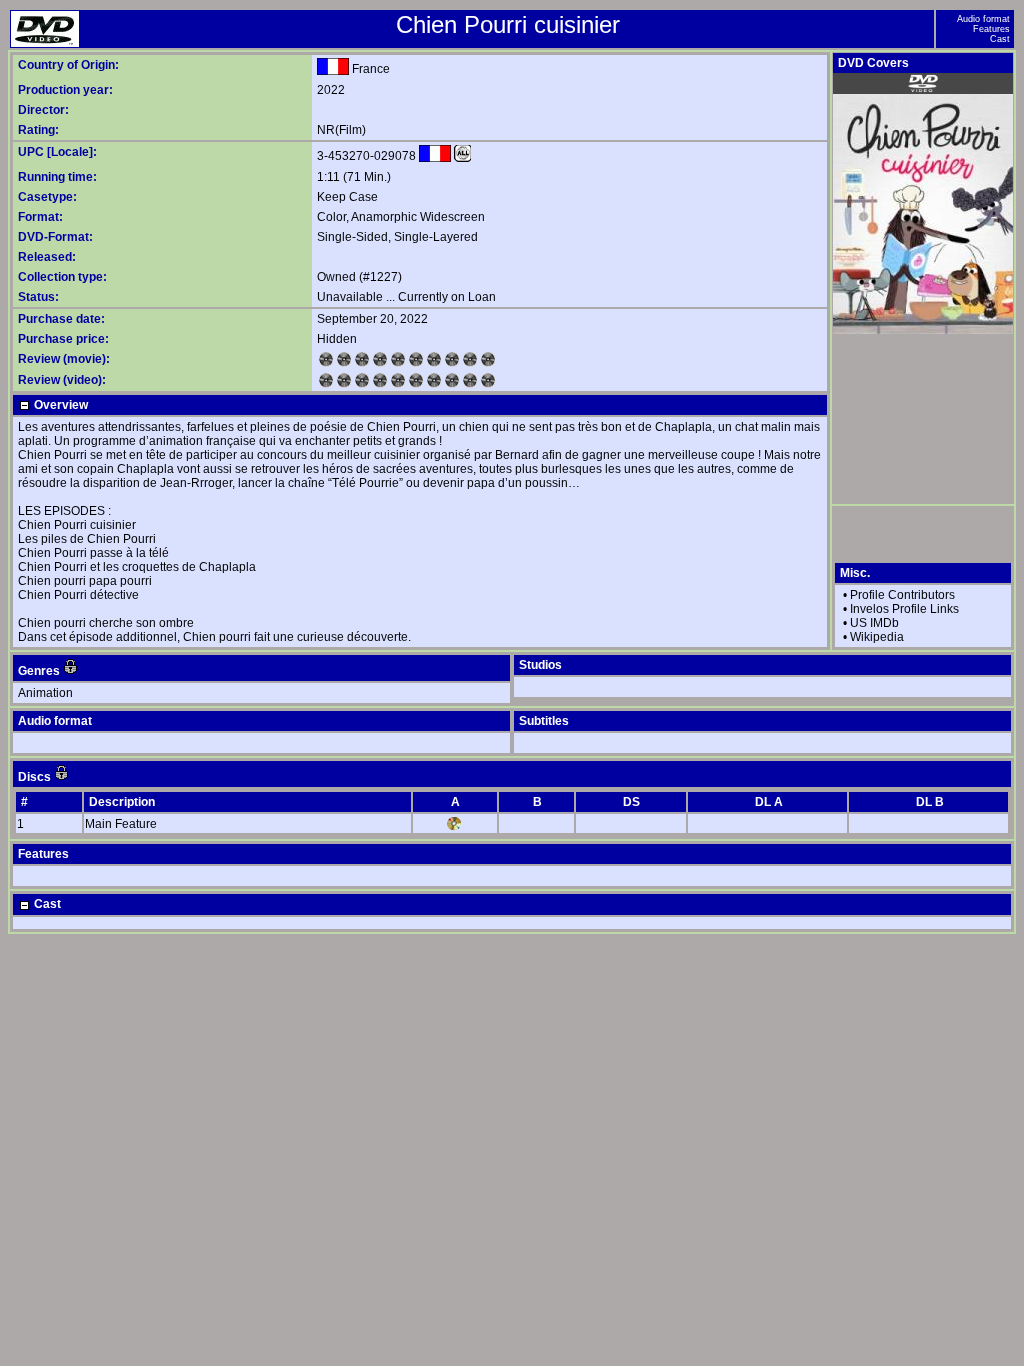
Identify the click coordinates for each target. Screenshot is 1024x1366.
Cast (1000, 39)
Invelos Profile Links (904, 609)
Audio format (983, 19)
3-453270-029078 (366, 156)
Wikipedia (877, 637)
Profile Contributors (902, 595)
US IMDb (874, 623)
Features (991, 29)
